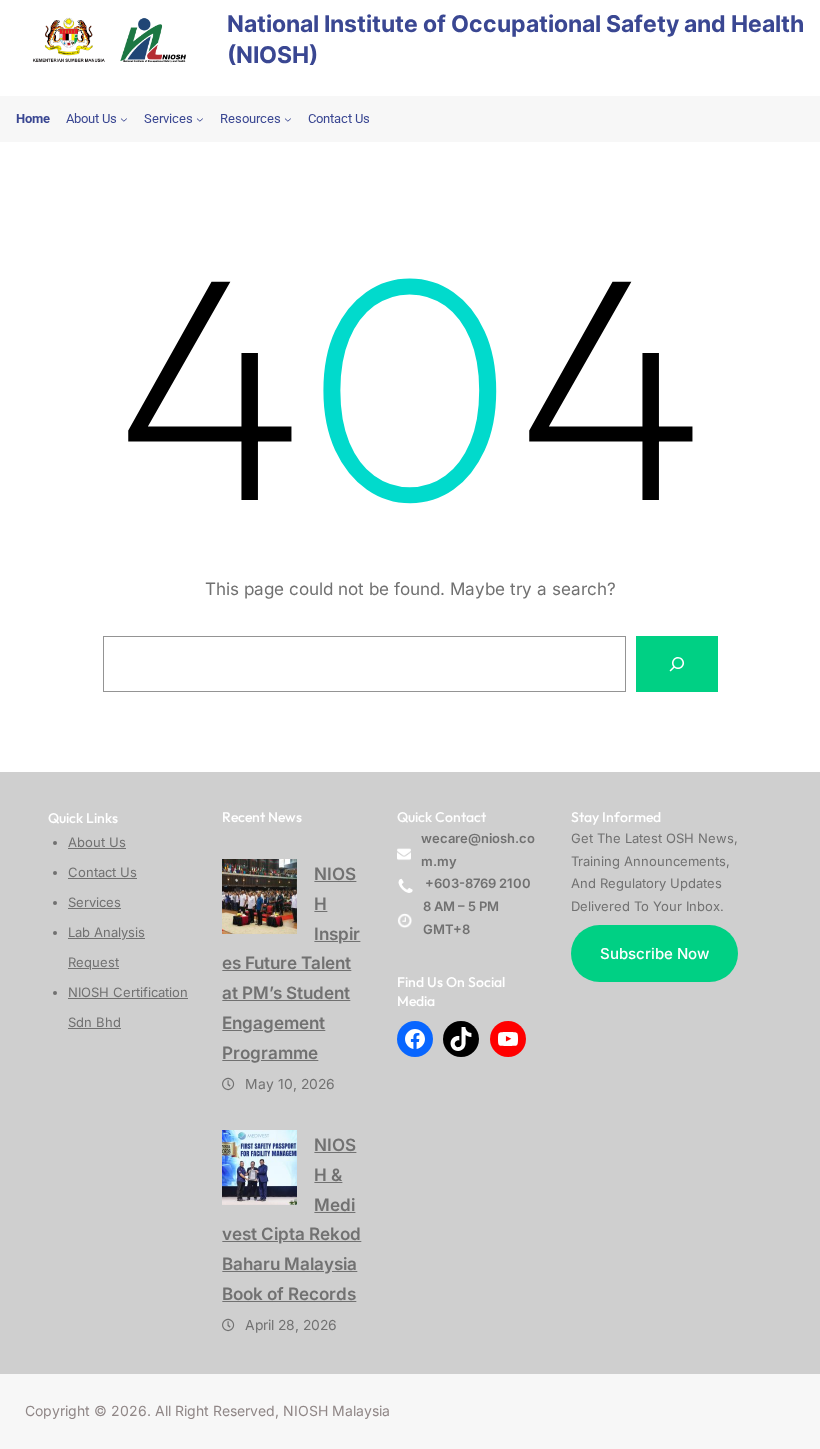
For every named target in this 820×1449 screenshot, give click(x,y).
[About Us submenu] (124, 119)
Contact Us (102, 872)
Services (94, 902)
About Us (97, 842)
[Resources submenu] (288, 119)
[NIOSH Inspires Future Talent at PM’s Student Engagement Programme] (259, 896)
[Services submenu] (200, 119)
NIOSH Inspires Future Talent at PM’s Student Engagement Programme (291, 963)
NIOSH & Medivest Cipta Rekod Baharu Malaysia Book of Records (291, 1219)
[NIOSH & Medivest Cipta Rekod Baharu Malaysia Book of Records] (259, 1167)
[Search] (677, 664)
